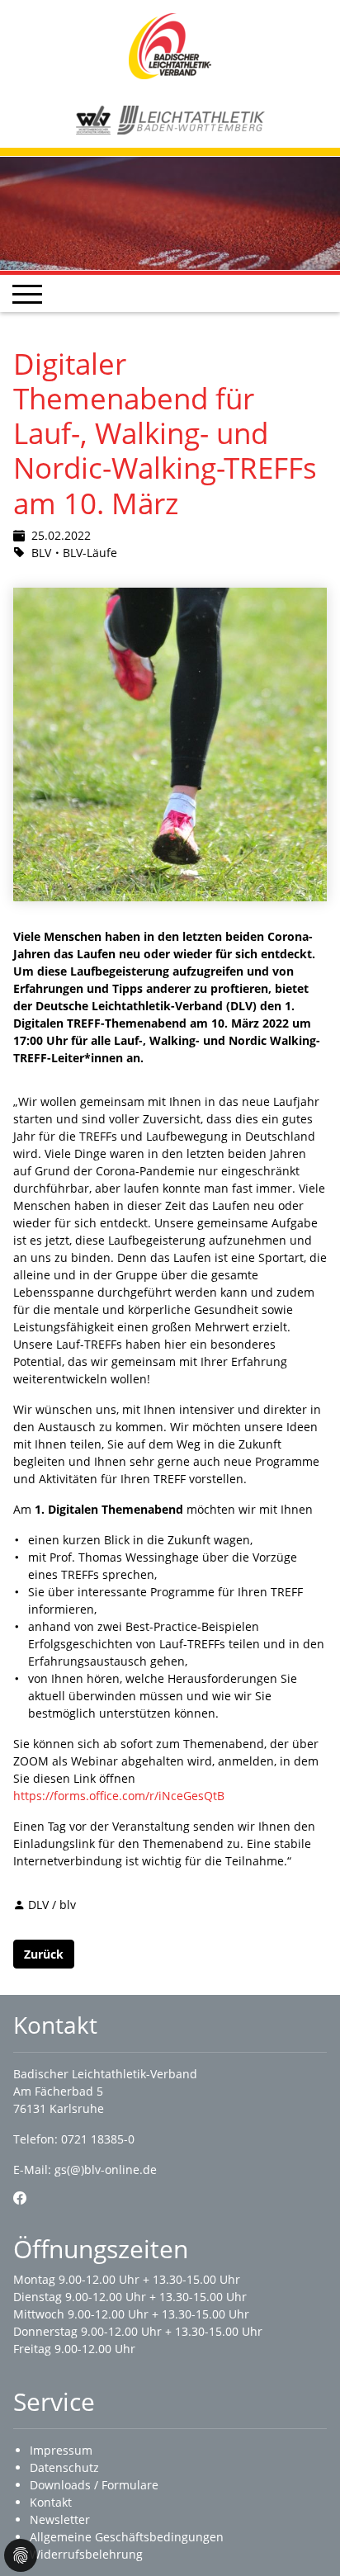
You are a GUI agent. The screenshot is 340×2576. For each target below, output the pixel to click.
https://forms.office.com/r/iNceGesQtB (119, 1796)
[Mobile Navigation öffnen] (27, 294)
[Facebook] (20, 2198)
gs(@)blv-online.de (106, 2170)
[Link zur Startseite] (170, 45)
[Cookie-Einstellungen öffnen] (21, 2555)
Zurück (44, 1954)
